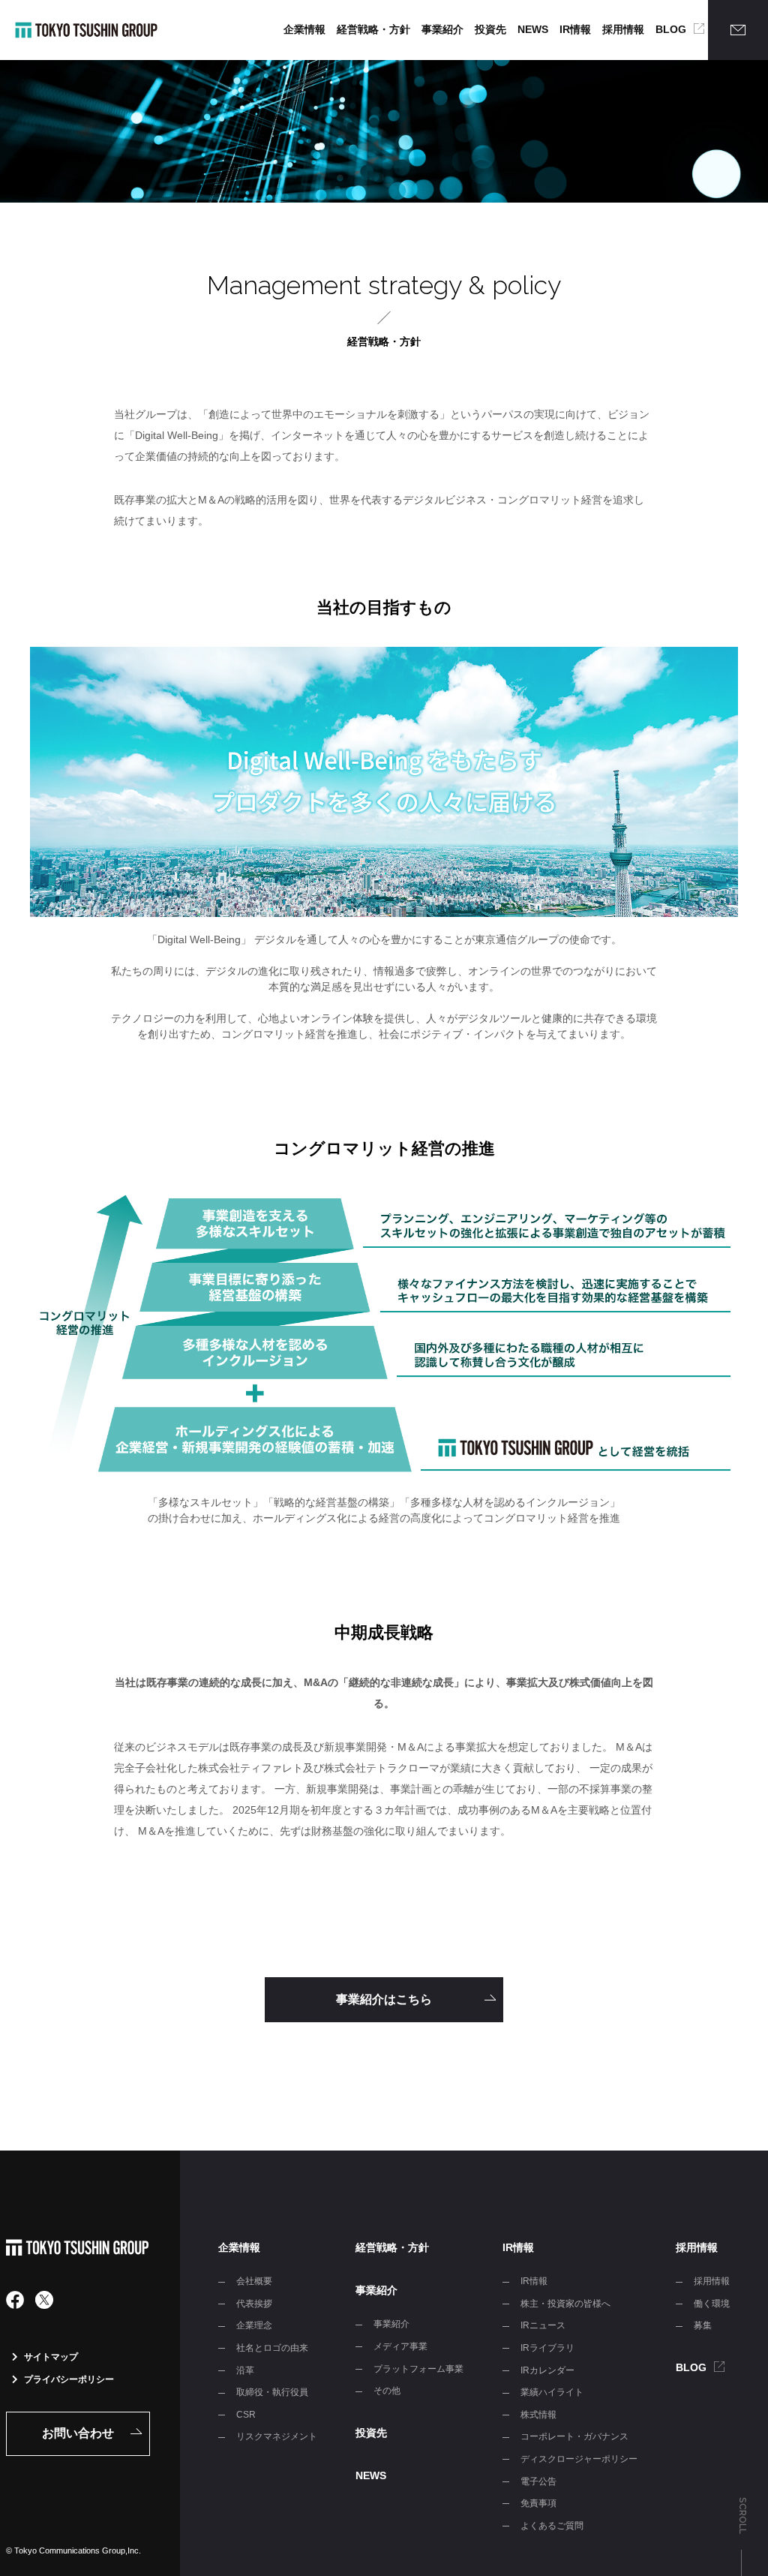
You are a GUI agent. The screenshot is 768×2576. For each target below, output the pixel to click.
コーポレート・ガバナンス (574, 2436)
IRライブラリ (547, 2348)
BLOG (671, 29)
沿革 (245, 2370)
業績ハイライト (552, 2392)
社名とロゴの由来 (272, 2348)
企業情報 (304, 29)
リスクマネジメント (277, 2436)
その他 (387, 2391)
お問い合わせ (78, 2433)
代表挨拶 (254, 2304)
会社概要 (254, 2281)
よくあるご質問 (552, 2526)
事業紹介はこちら (384, 1999)
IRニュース (543, 2325)
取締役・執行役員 (272, 2392)
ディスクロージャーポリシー (579, 2459)
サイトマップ (51, 2357)
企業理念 (254, 2325)
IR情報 (575, 29)
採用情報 (623, 29)
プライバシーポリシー (69, 2379)
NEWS (533, 29)
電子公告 (538, 2481)
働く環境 (712, 2304)
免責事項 (538, 2503)
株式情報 (538, 2415)
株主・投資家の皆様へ (565, 2304)
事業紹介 (442, 29)
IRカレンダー (547, 2370)
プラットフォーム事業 (418, 2369)
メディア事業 (400, 2346)
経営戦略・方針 (373, 29)
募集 (703, 2325)
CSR (246, 2415)
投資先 (490, 29)
